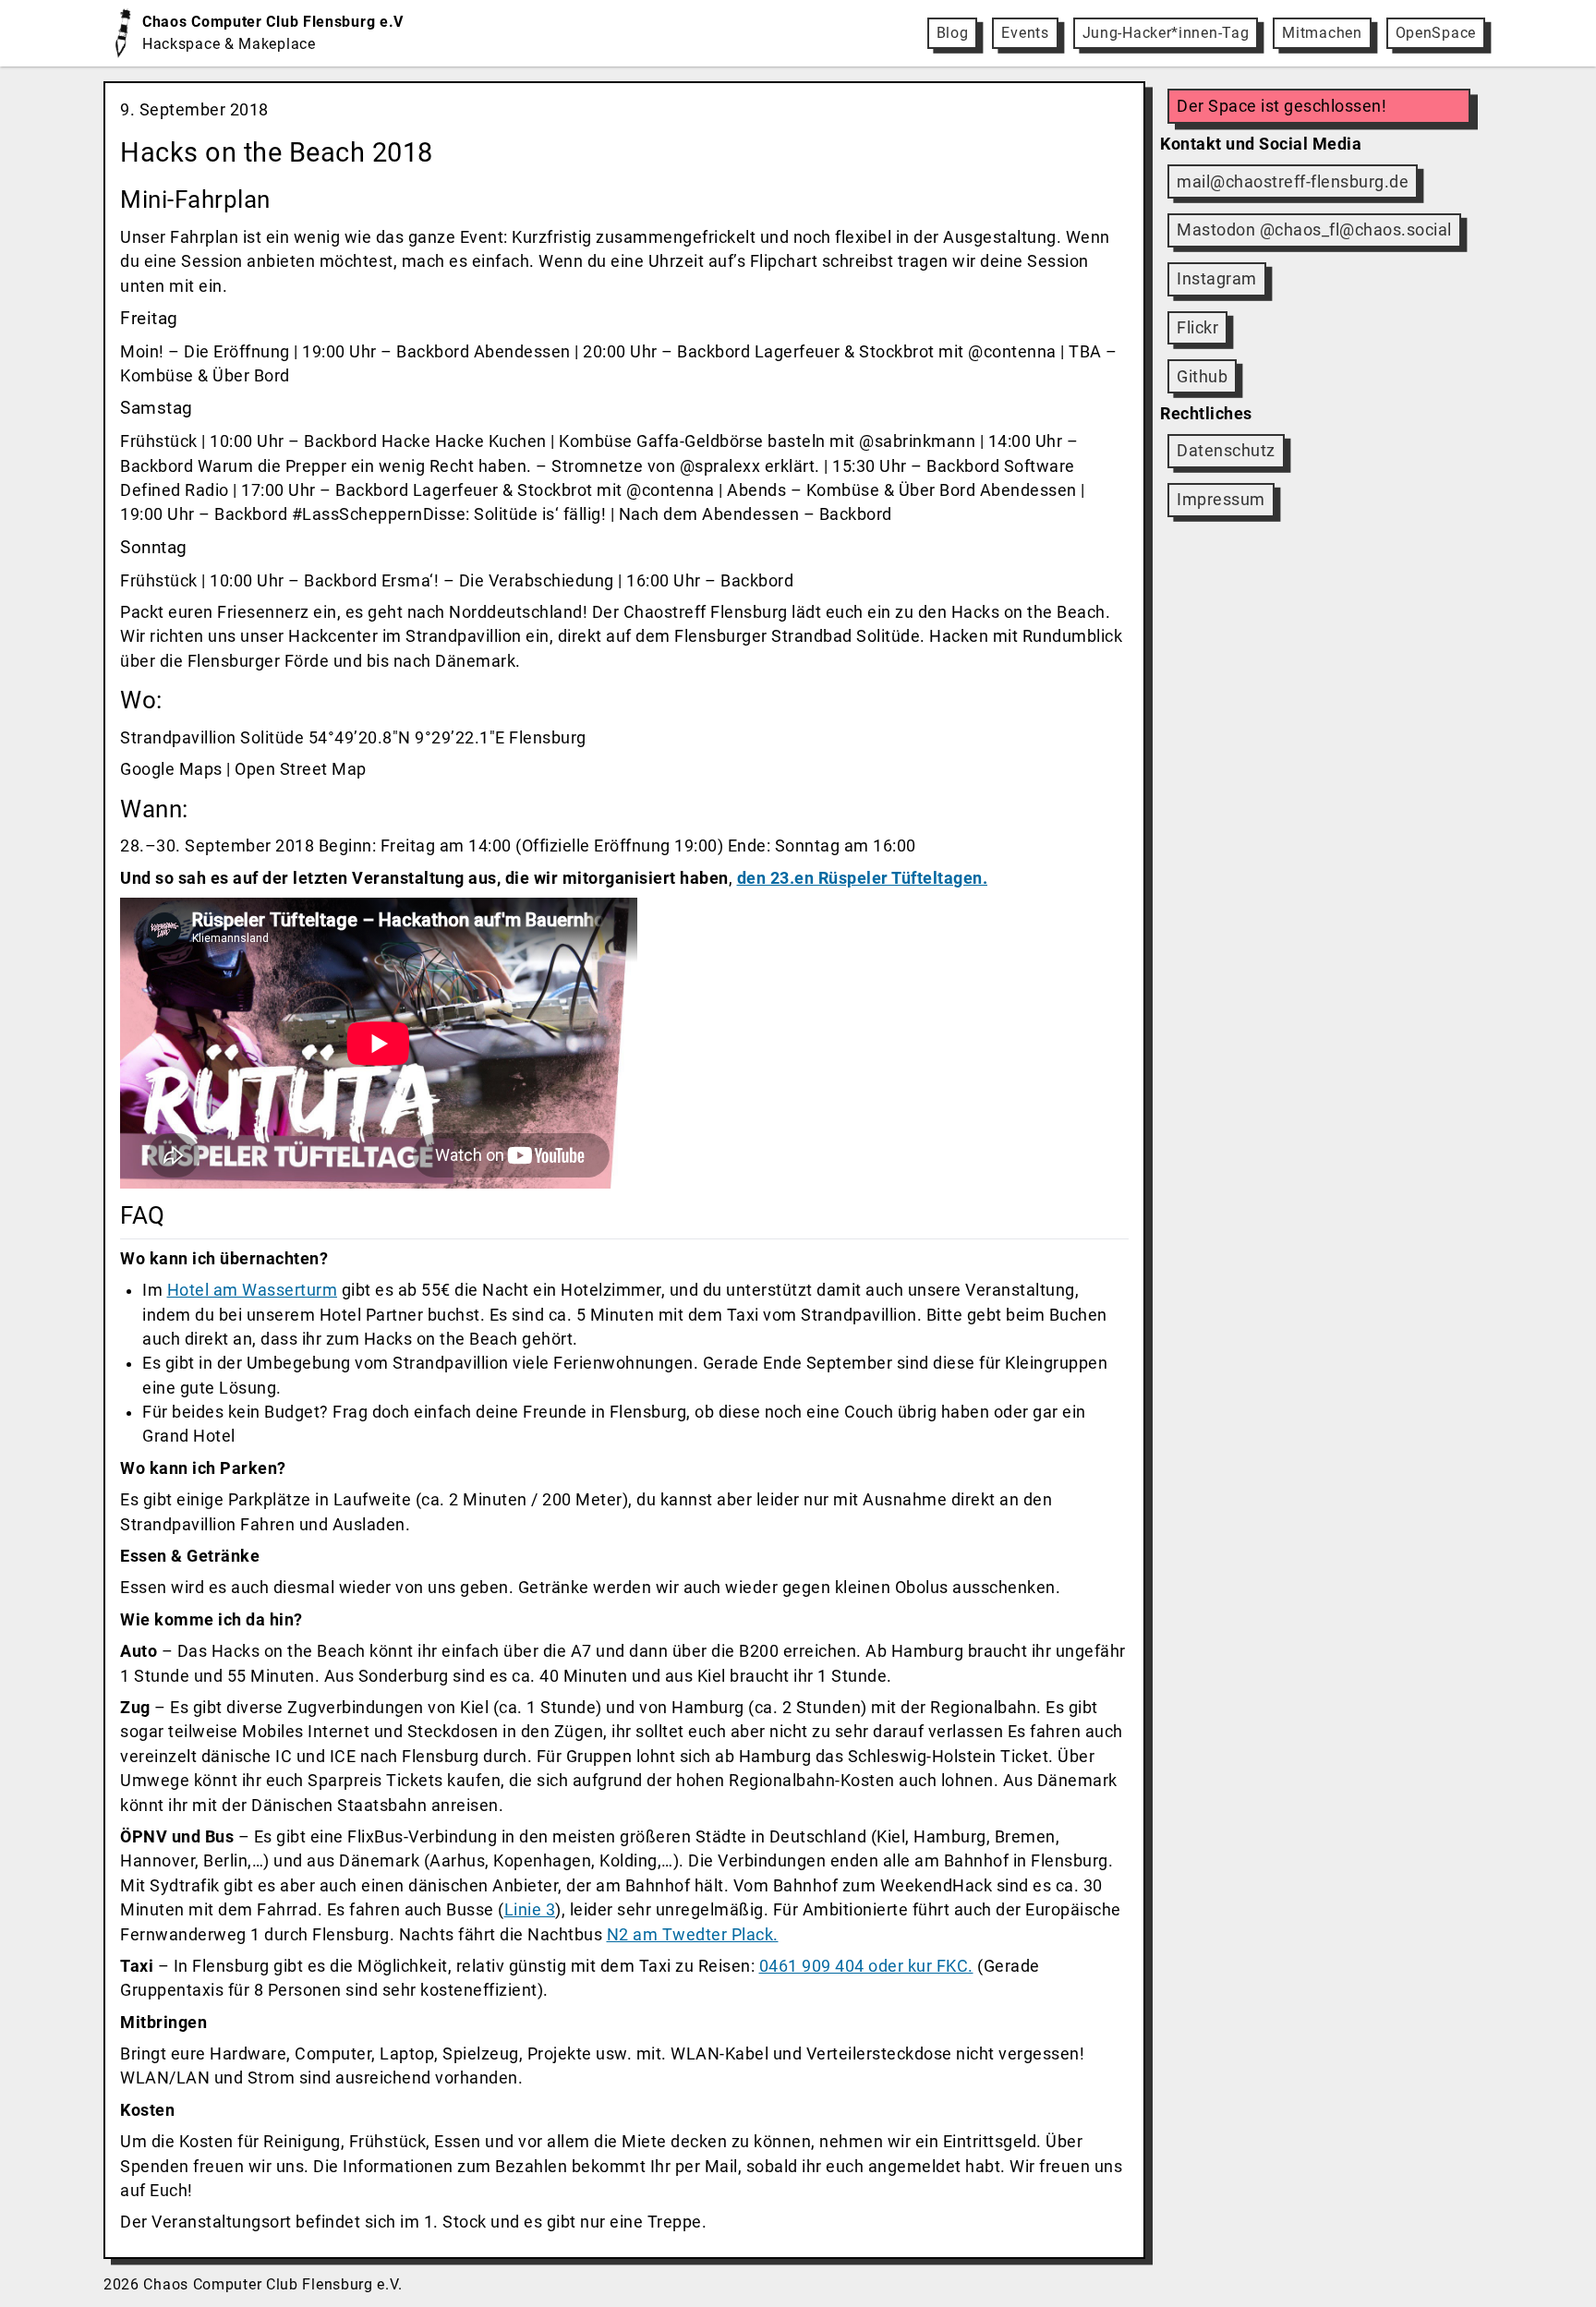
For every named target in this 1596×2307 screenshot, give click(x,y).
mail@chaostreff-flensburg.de (1293, 182)
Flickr (1197, 328)
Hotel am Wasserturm (253, 1290)
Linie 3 (530, 1910)
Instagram (1217, 279)
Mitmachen (1322, 33)
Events (1025, 33)
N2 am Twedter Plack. (693, 1935)
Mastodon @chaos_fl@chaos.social (1314, 230)
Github (1202, 377)
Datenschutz (1226, 451)
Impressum (1221, 500)
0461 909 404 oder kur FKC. (866, 1966)
